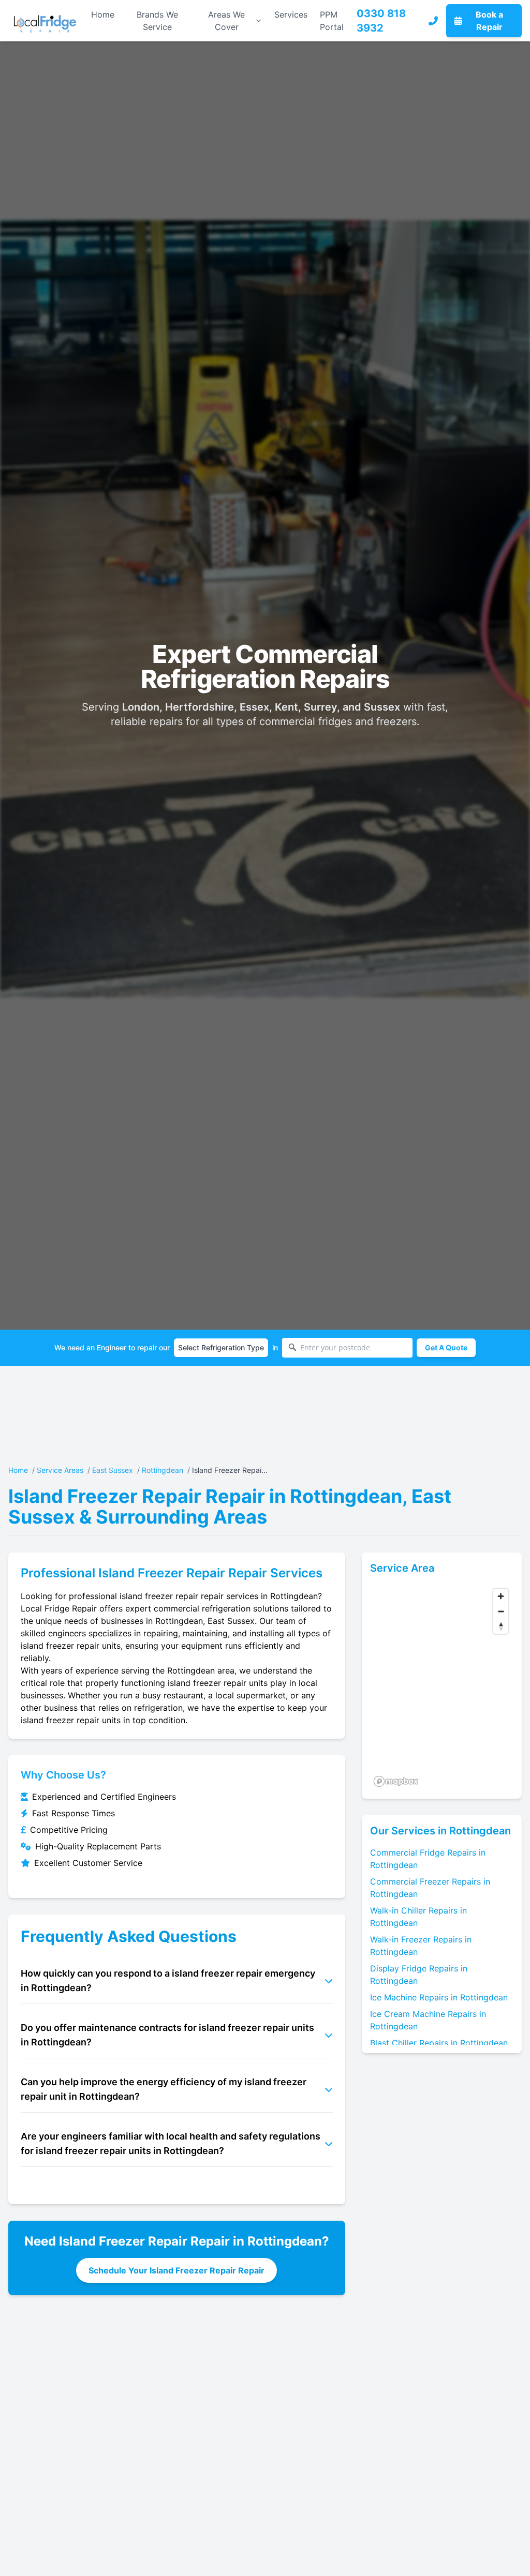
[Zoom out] (501, 1611)
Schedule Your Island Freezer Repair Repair (176, 2270)
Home (103, 14)
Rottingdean (163, 1470)
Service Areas (60, 1470)
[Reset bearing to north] (501, 1626)
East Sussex (113, 1470)
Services (291, 14)
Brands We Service (157, 21)
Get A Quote (446, 1347)
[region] (442, 1687)
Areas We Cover (226, 21)
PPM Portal (332, 21)
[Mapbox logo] (396, 1781)
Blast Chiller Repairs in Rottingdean (439, 2043)
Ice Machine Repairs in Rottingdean (439, 1997)
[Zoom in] (501, 1596)
